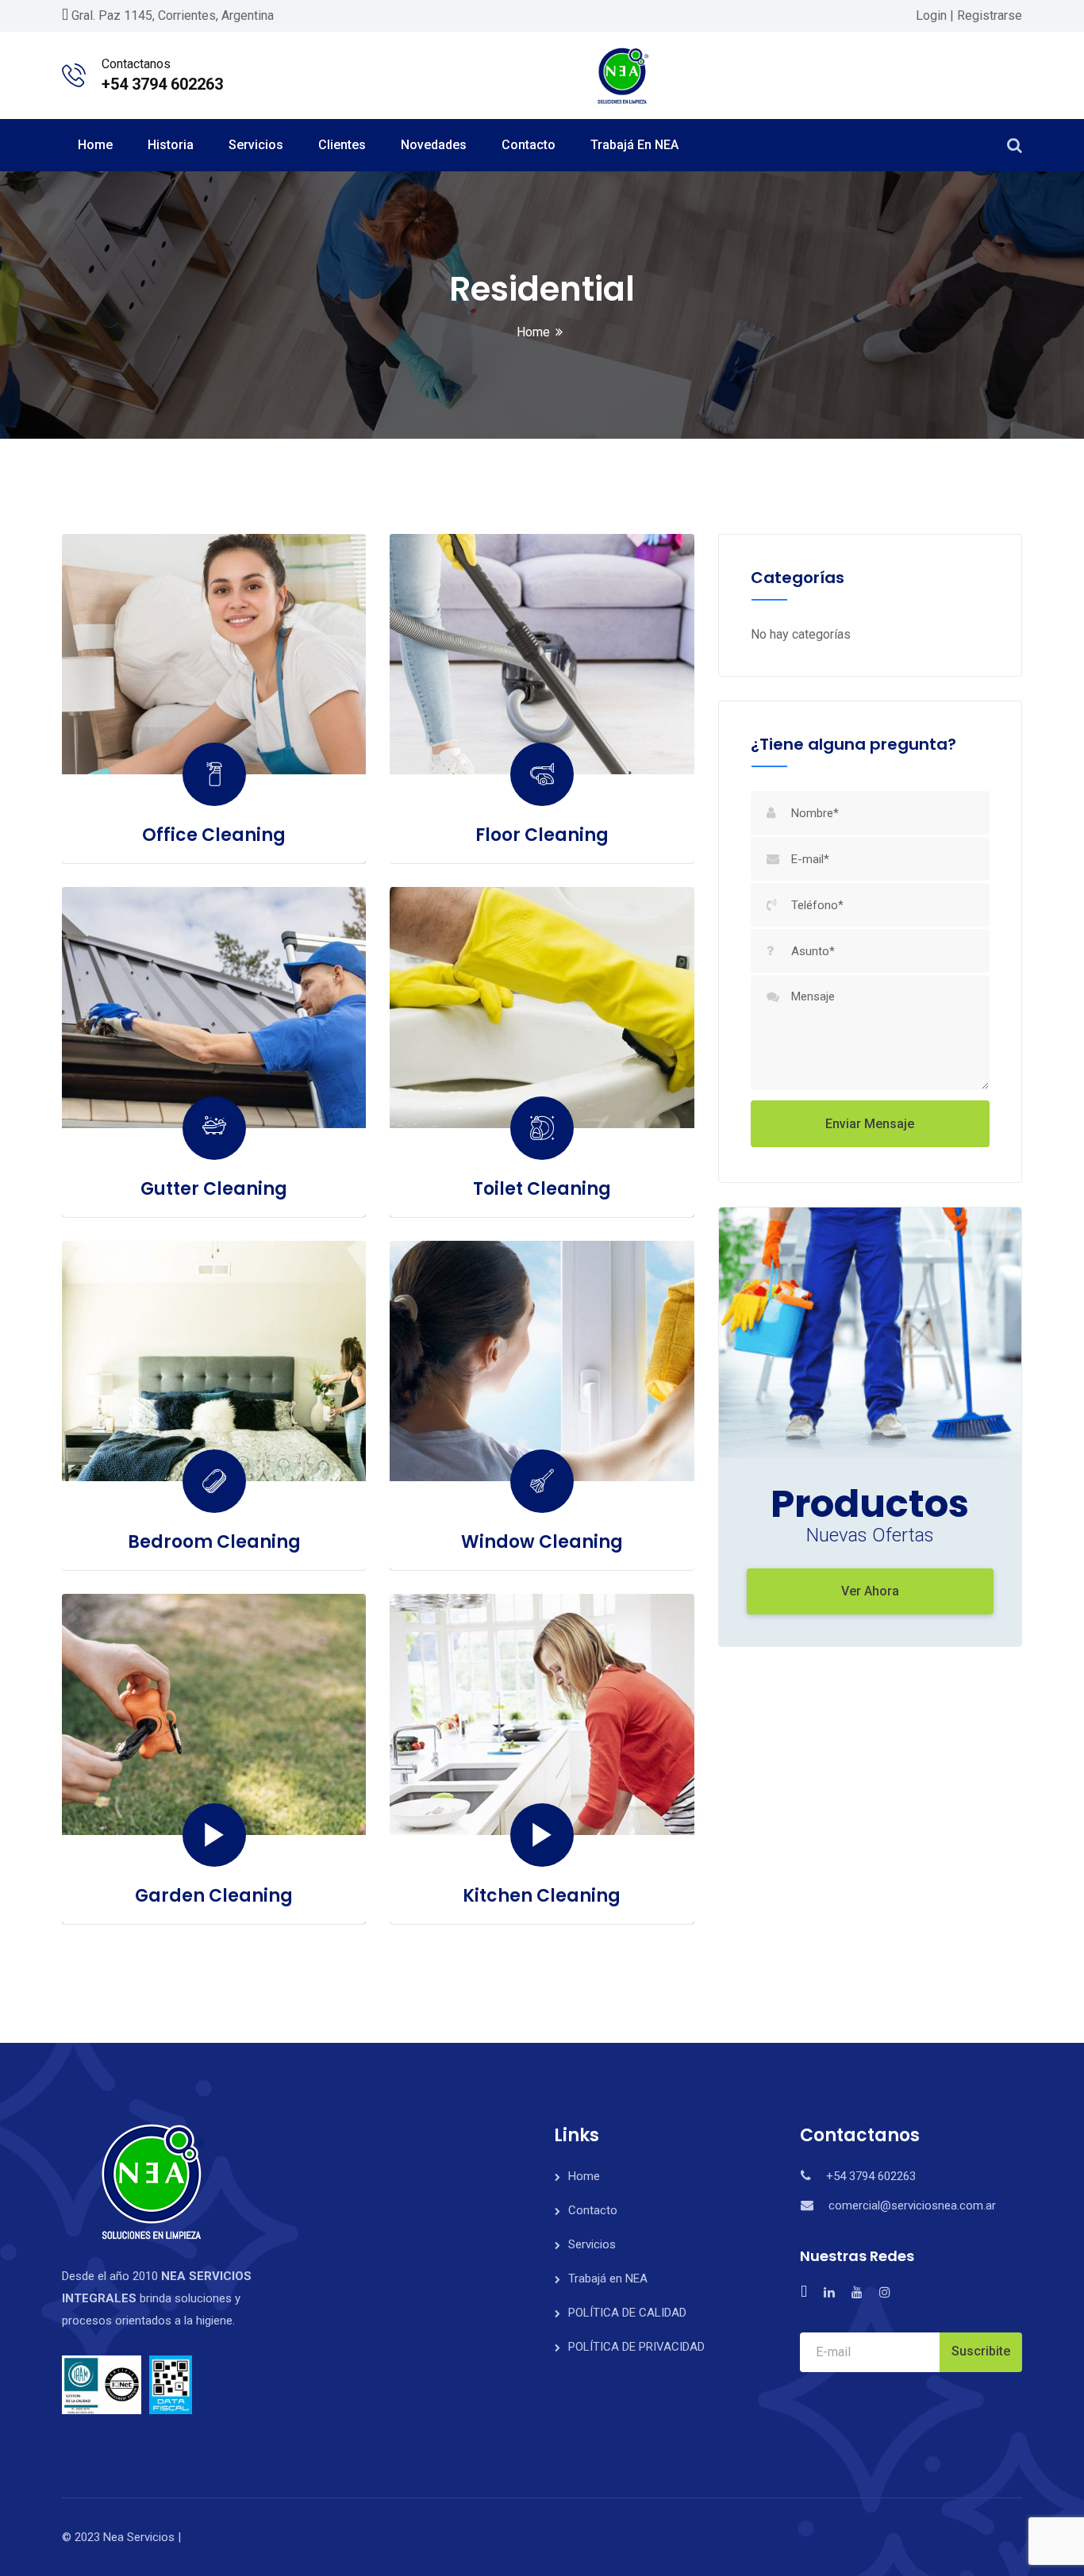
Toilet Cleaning (542, 1189)
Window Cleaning (542, 1542)
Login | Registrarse (969, 15)
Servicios (256, 145)
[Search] (1015, 145)
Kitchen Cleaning (542, 1896)
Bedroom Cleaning (214, 1542)
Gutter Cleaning (214, 1189)
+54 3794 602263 (162, 84)
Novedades (434, 145)
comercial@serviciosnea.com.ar (912, 2206)
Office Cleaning (214, 835)
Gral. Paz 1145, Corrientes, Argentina (173, 15)
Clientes (342, 145)
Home (95, 145)
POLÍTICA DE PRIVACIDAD (636, 2347)
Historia (171, 145)
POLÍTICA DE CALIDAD (627, 2313)
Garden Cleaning (214, 1896)
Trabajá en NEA (634, 145)
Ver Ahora (870, 1591)
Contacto (529, 145)
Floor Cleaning (542, 835)
